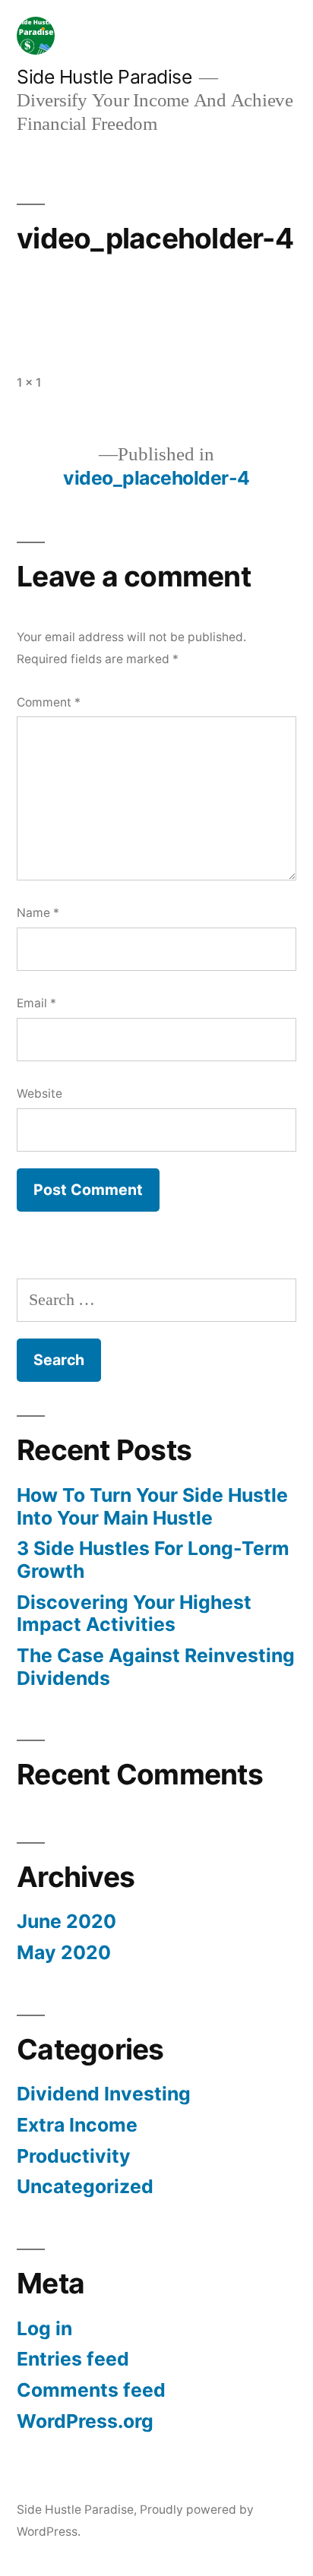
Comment (49, 702)
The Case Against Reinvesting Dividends (156, 1667)
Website (40, 1094)
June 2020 (66, 1921)
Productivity (74, 2156)
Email (36, 1003)
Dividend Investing (104, 2094)
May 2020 (64, 1952)
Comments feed (91, 2390)
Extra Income (77, 2125)
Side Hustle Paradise (104, 77)
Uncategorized (85, 2186)
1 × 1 (29, 382)
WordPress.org (85, 2421)
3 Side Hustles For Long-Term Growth (153, 1560)
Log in (44, 2328)
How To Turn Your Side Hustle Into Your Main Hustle (152, 1506)
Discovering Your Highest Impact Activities (134, 1614)
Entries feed (73, 2359)
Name (38, 913)
